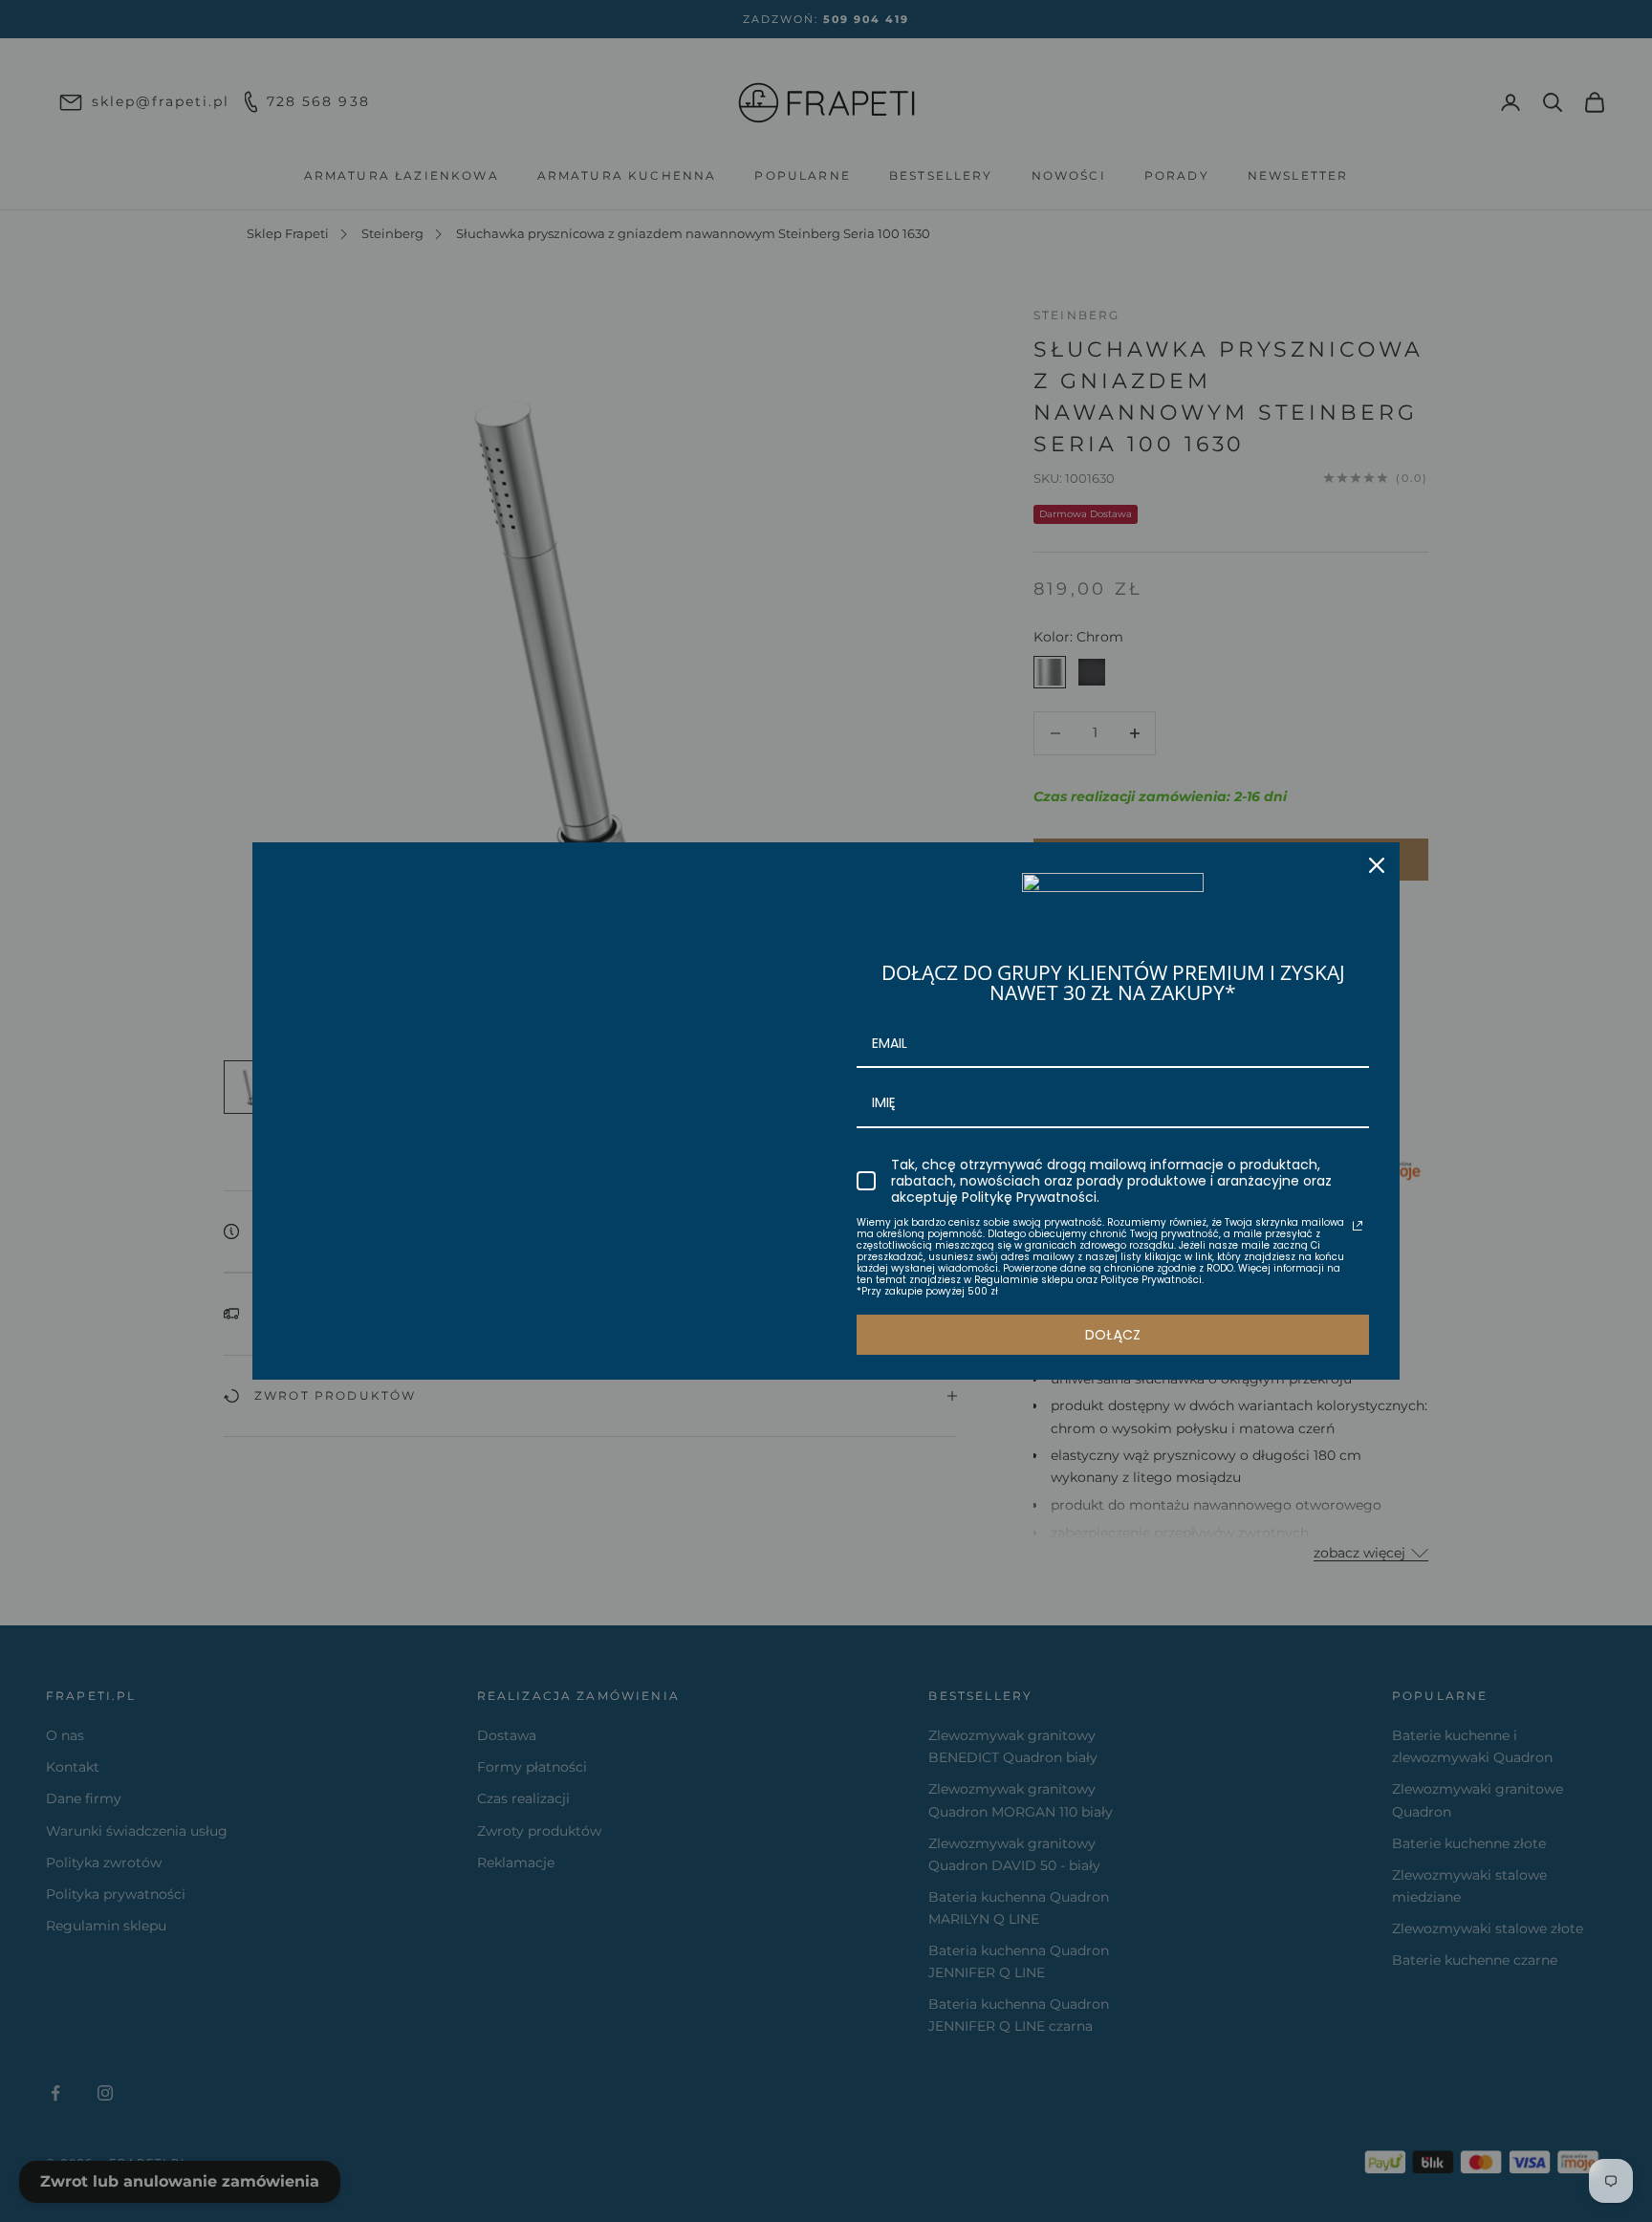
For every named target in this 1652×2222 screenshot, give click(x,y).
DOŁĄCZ (1113, 1335)
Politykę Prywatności (1029, 1197)
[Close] (1377, 865)
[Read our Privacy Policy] (1358, 1226)
